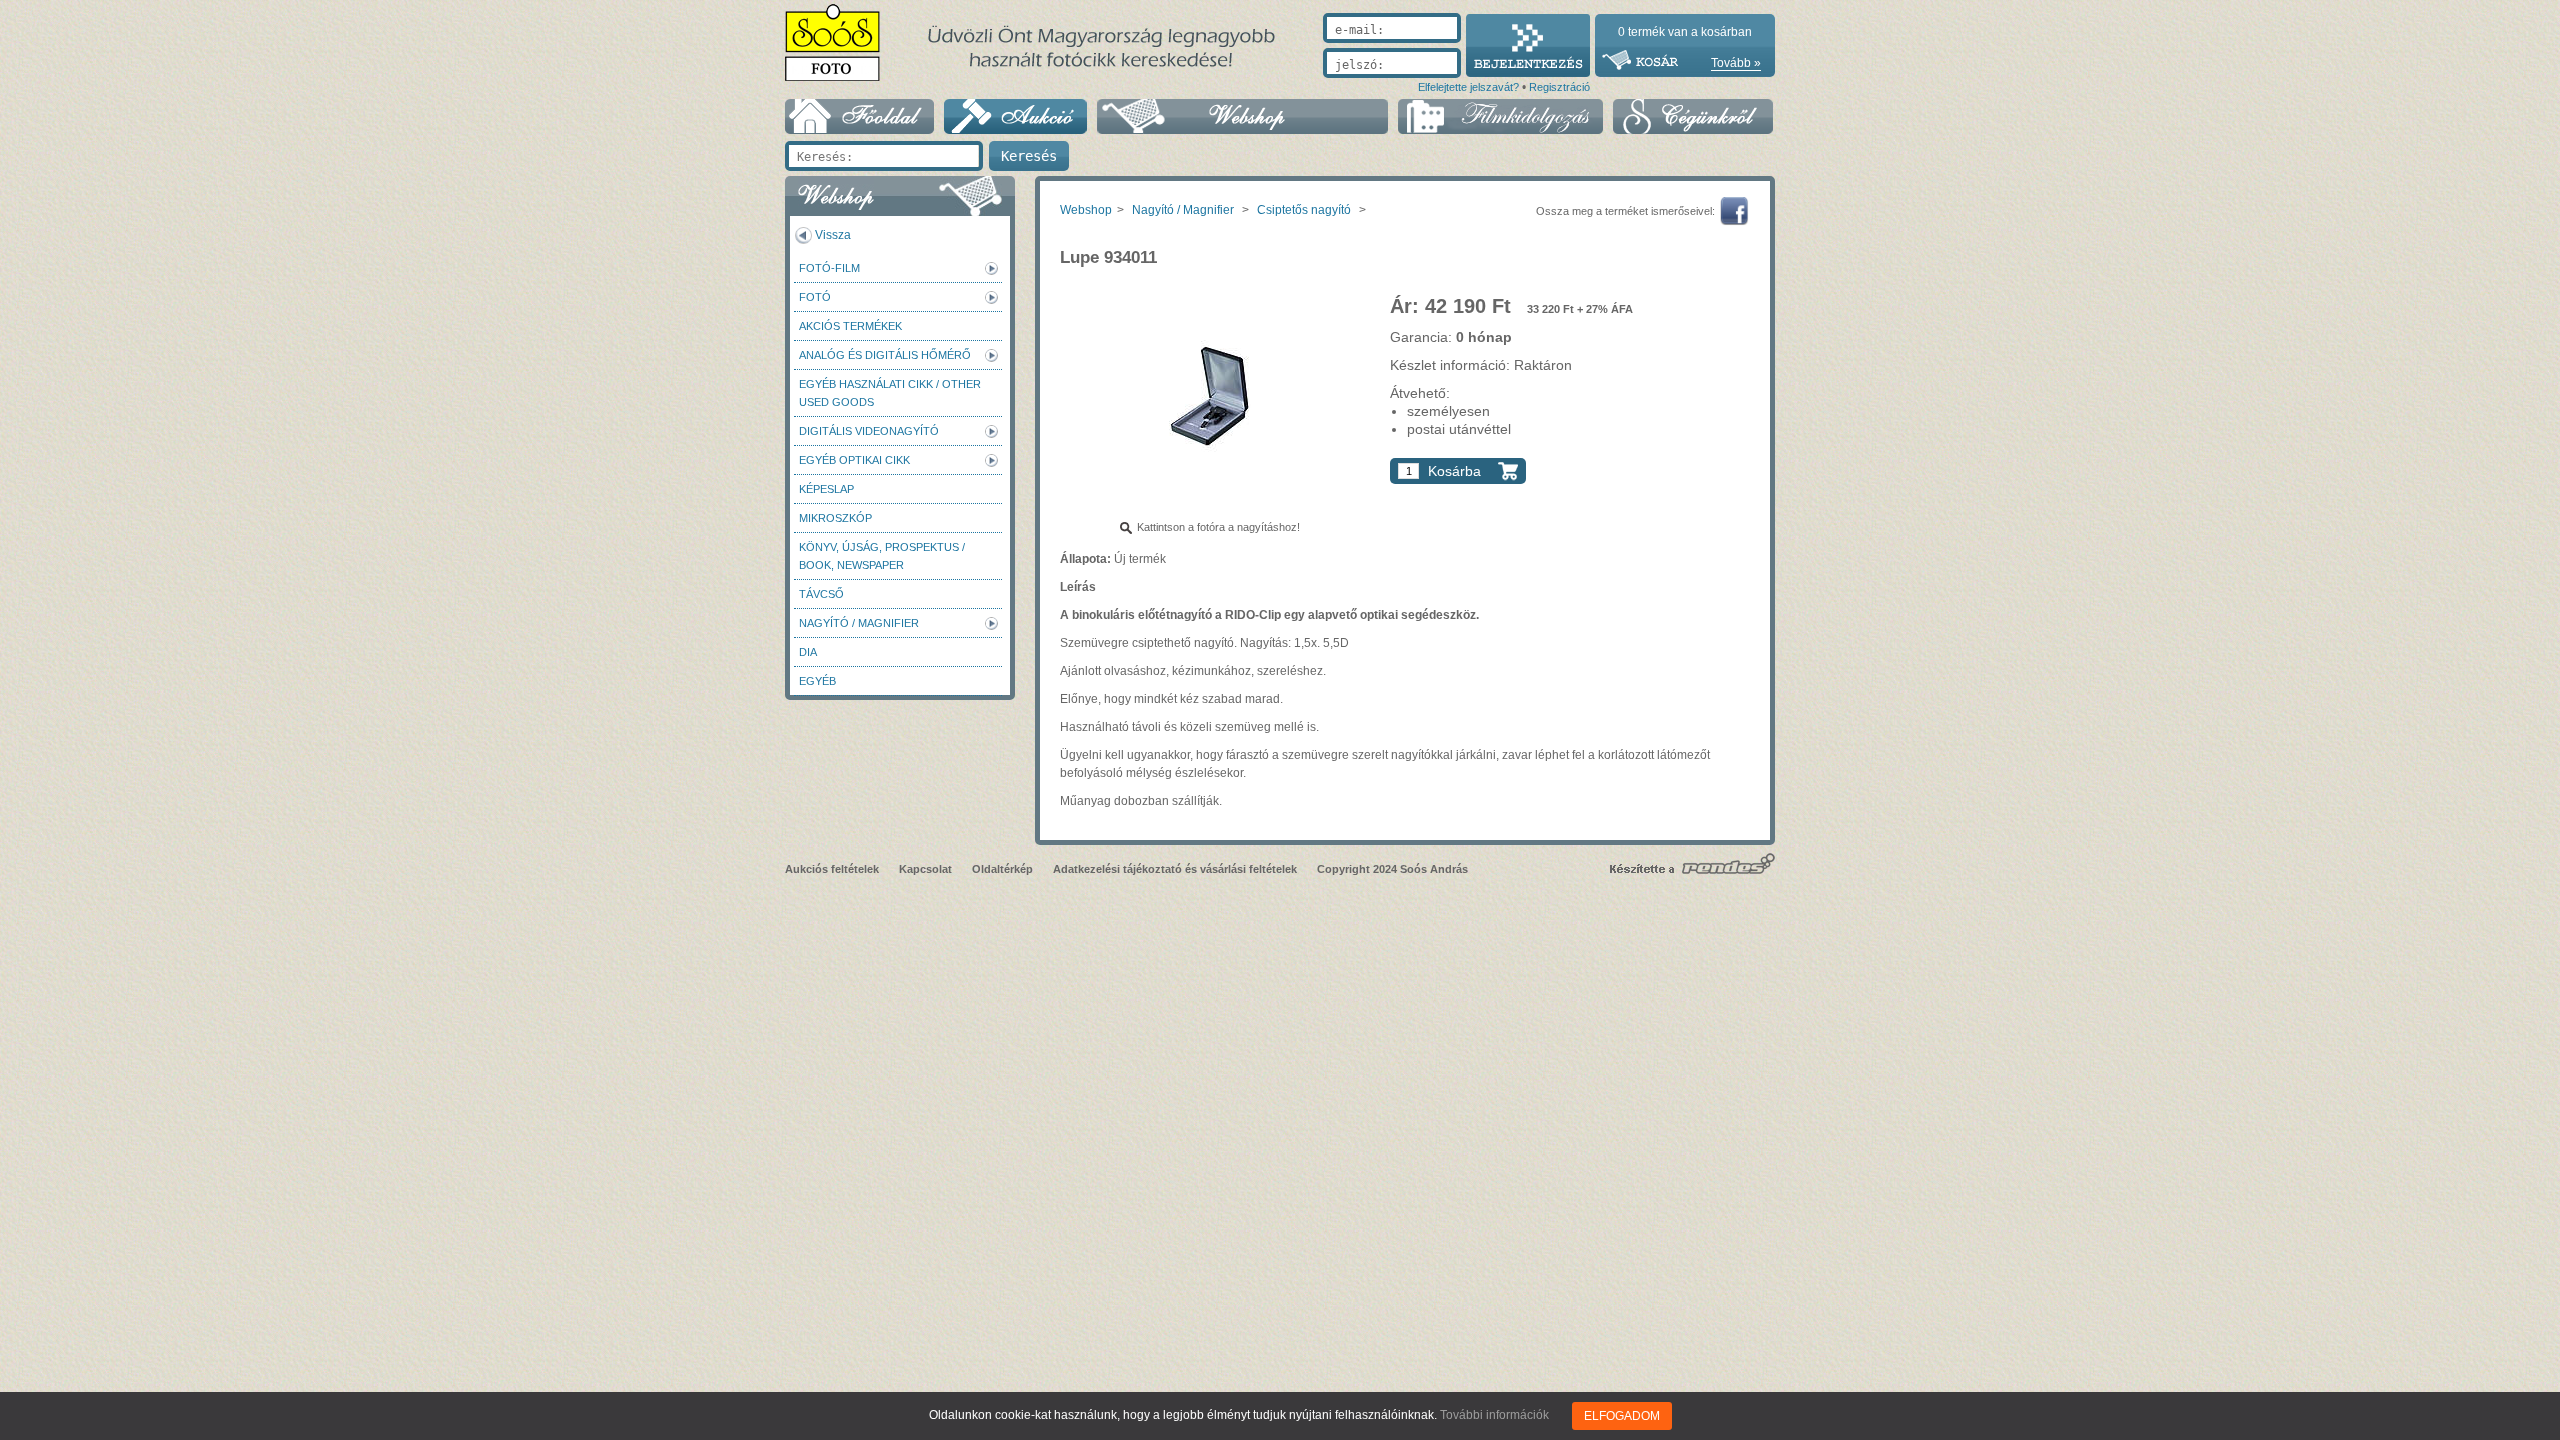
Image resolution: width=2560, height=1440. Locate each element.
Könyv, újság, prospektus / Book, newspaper (882, 556)
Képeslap (826, 489)
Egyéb (817, 681)
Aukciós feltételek (832, 869)
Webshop (1086, 210)
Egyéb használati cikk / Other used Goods (890, 393)
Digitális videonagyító (869, 431)
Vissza (833, 235)
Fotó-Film (829, 268)
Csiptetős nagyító (1304, 210)
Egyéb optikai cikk (854, 460)
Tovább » (1736, 63)
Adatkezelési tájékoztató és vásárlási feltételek (1175, 869)
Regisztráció (1559, 87)
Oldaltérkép (1002, 869)
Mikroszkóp (835, 518)
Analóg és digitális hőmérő (885, 355)
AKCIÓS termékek (850, 326)
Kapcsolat (925, 869)
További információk (1494, 1415)
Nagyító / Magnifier (859, 623)
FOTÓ (815, 297)
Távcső (821, 594)
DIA (808, 652)
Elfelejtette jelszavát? (1468, 87)
